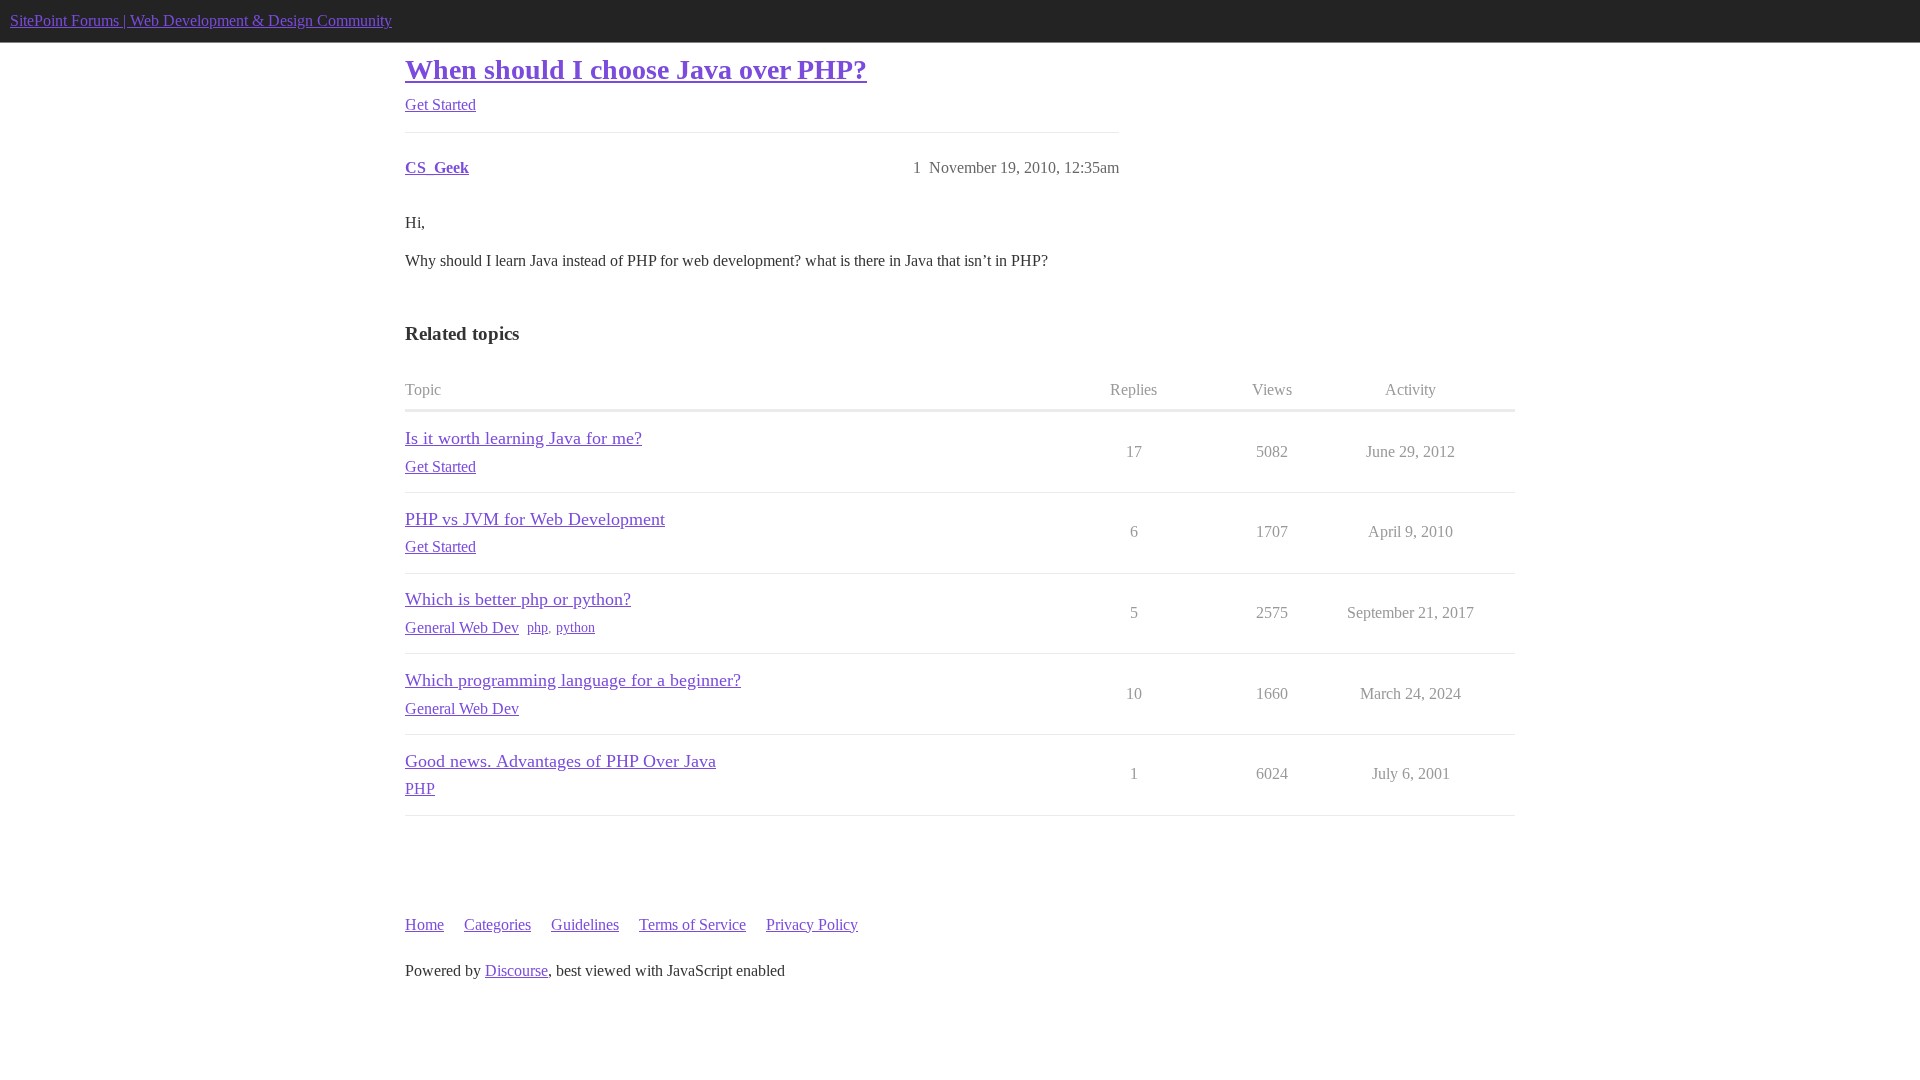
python (575, 627)
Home (424, 924)
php (537, 627)
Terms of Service (692, 924)
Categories (497, 924)
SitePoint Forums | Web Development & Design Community (201, 20)
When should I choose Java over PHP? (636, 69)
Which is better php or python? (518, 599)
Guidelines (585, 924)
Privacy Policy (812, 924)
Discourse (516, 970)
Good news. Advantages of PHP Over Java (560, 761)
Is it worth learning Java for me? (523, 438)
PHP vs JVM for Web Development (535, 519)
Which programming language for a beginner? (573, 680)
